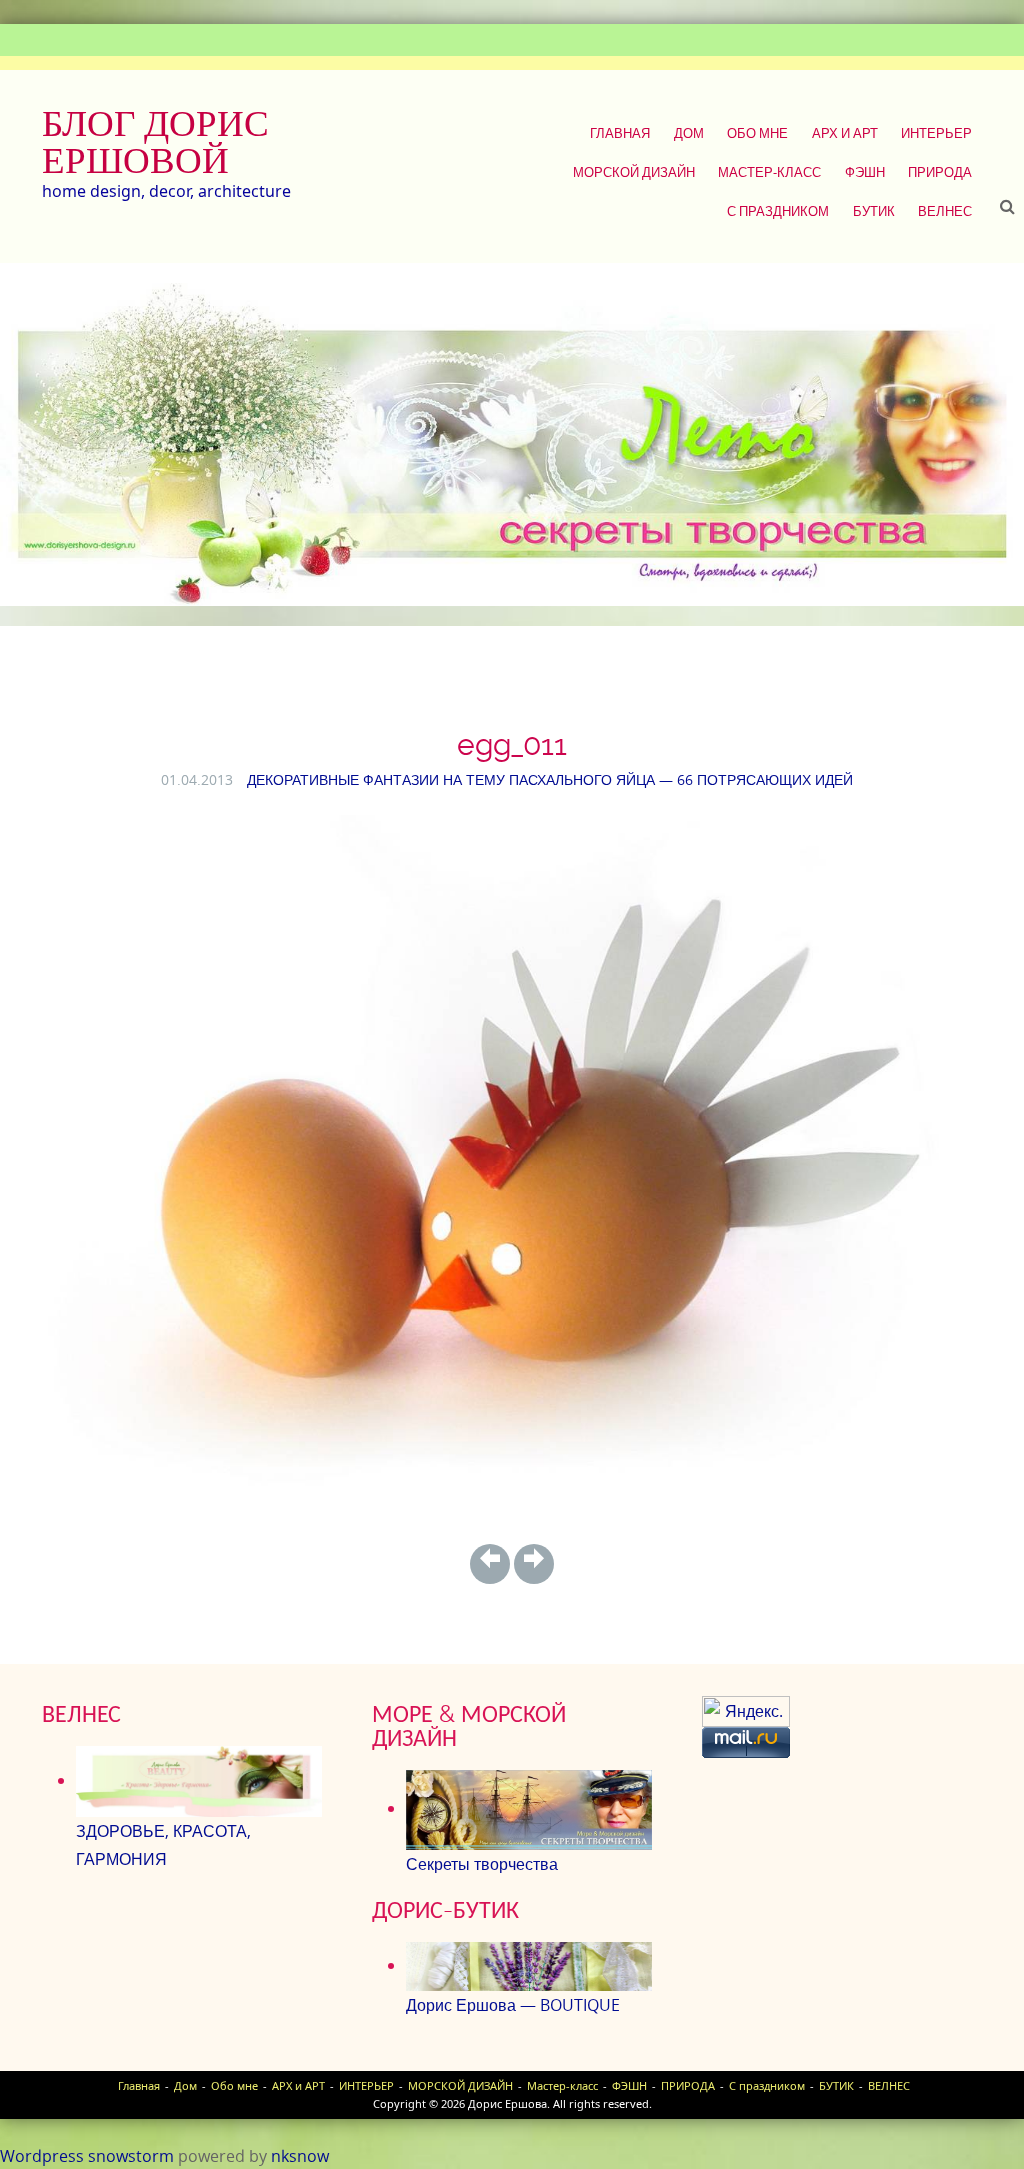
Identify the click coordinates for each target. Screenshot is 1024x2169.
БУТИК (874, 211)
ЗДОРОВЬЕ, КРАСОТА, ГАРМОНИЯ (163, 1845)
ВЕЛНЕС (945, 211)
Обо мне (757, 133)
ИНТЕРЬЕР (936, 133)
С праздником (778, 211)
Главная (620, 133)
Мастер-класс (769, 172)
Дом (689, 133)
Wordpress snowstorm (87, 2156)
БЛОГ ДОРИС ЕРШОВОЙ (155, 141)
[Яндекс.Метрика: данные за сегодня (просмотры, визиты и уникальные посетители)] (746, 1711)
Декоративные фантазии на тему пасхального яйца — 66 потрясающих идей (550, 779)
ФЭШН (865, 172)
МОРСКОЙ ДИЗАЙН (634, 172)
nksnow (300, 2156)
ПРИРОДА (940, 172)
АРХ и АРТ (845, 133)
